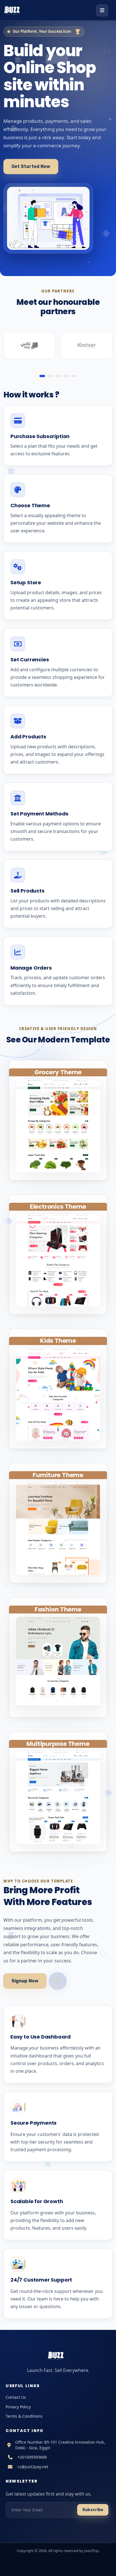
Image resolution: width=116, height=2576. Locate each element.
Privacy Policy (18, 2407)
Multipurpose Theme (58, 1744)
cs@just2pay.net (33, 2467)
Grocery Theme (58, 1072)
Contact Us (16, 2397)
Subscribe (93, 2510)
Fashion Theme (58, 1609)
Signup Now (25, 1981)
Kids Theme (58, 1341)
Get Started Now (31, 166)
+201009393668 (32, 2457)
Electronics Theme (58, 1207)
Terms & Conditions (24, 2416)
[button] (42, 376)
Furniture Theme (58, 1475)
